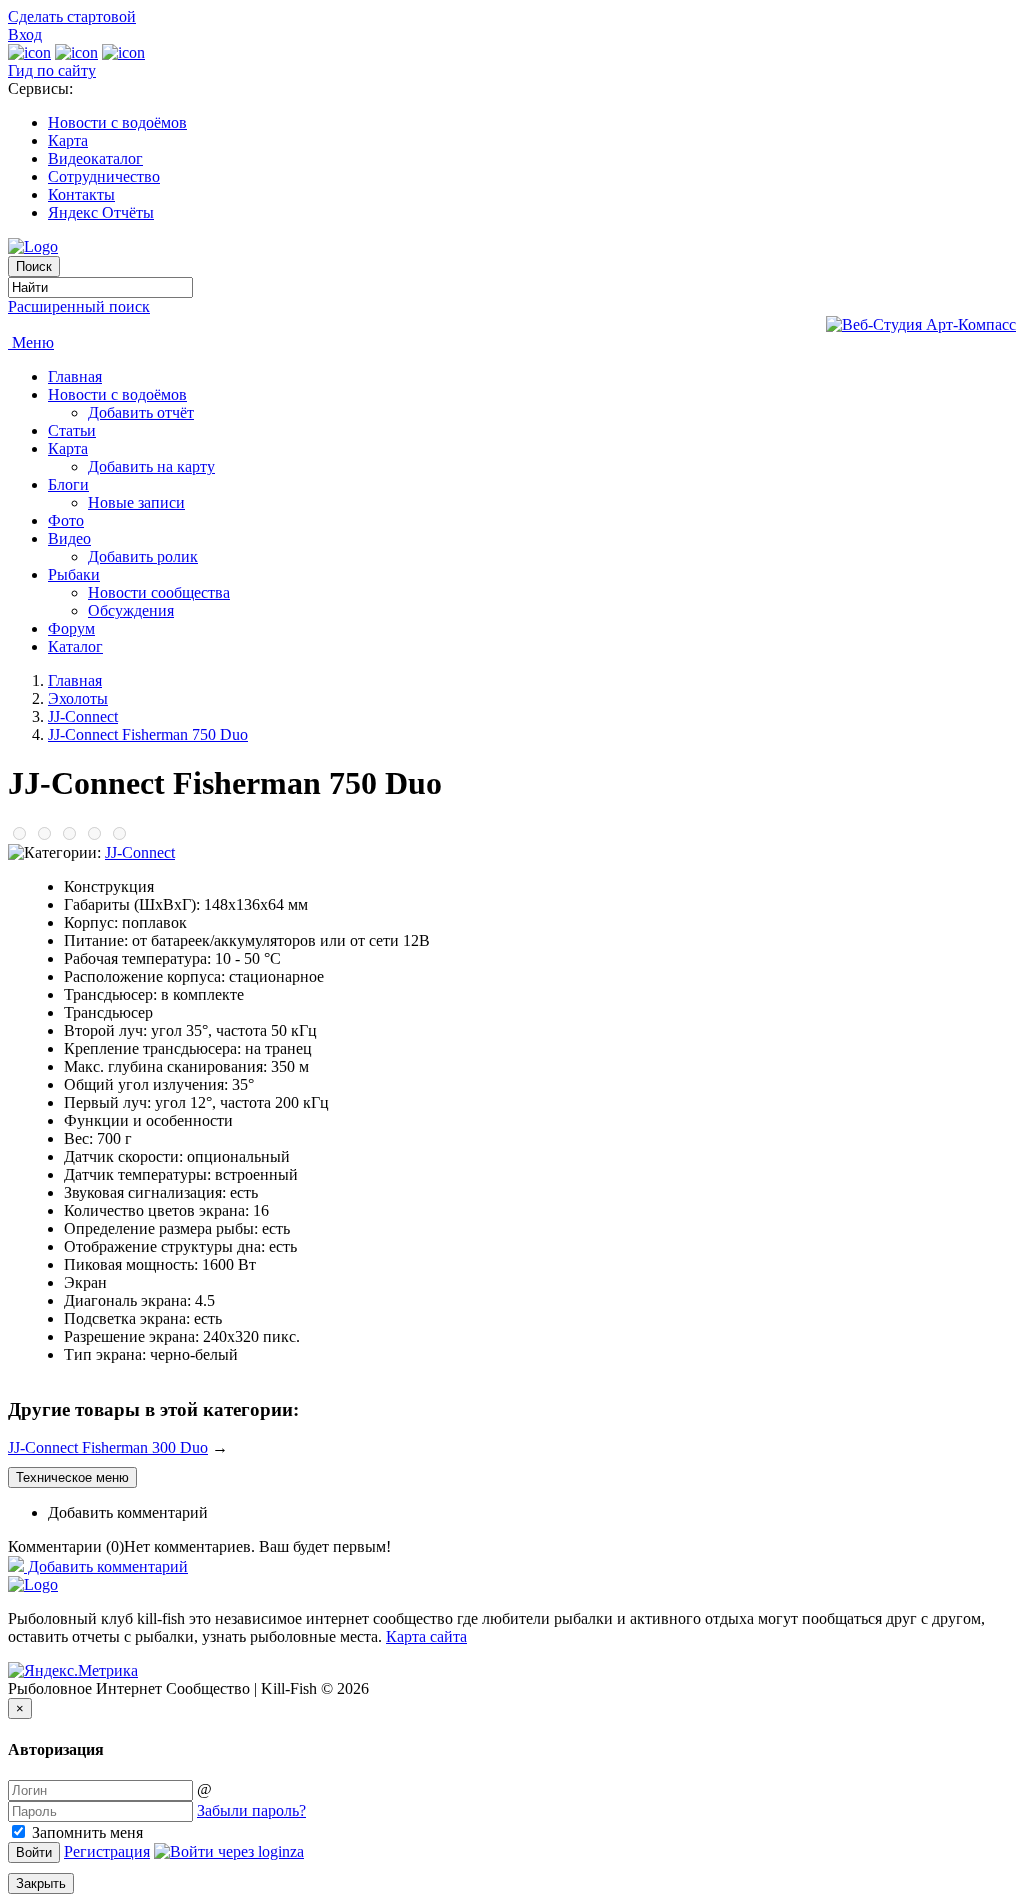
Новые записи (136, 502)
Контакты (81, 194)
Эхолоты (78, 698)
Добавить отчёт (141, 412)
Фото (66, 520)
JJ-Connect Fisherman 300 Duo (108, 1447)
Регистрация (107, 1851)
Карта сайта (426, 1636)
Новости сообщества (159, 592)
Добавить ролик (143, 556)
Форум (71, 628)
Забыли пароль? (251, 1810)
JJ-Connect (83, 716)
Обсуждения (131, 610)
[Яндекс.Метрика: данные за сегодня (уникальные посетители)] (73, 1671)
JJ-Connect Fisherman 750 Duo (148, 734)
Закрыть (41, 1883)
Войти (34, 1852)
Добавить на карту (151, 466)
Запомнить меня (85, 1832)
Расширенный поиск (79, 306)
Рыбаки (74, 574)
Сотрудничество (104, 176)
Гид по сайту (52, 70)
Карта (68, 140)
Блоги (68, 484)
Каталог (75, 646)
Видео (69, 538)
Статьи (72, 430)
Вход (25, 34)
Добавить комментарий (128, 1512)
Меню (31, 342)
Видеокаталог (95, 158)
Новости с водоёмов (117, 122)
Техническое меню (72, 1477)
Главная (75, 376)
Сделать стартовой (72, 16)
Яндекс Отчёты (101, 212)
